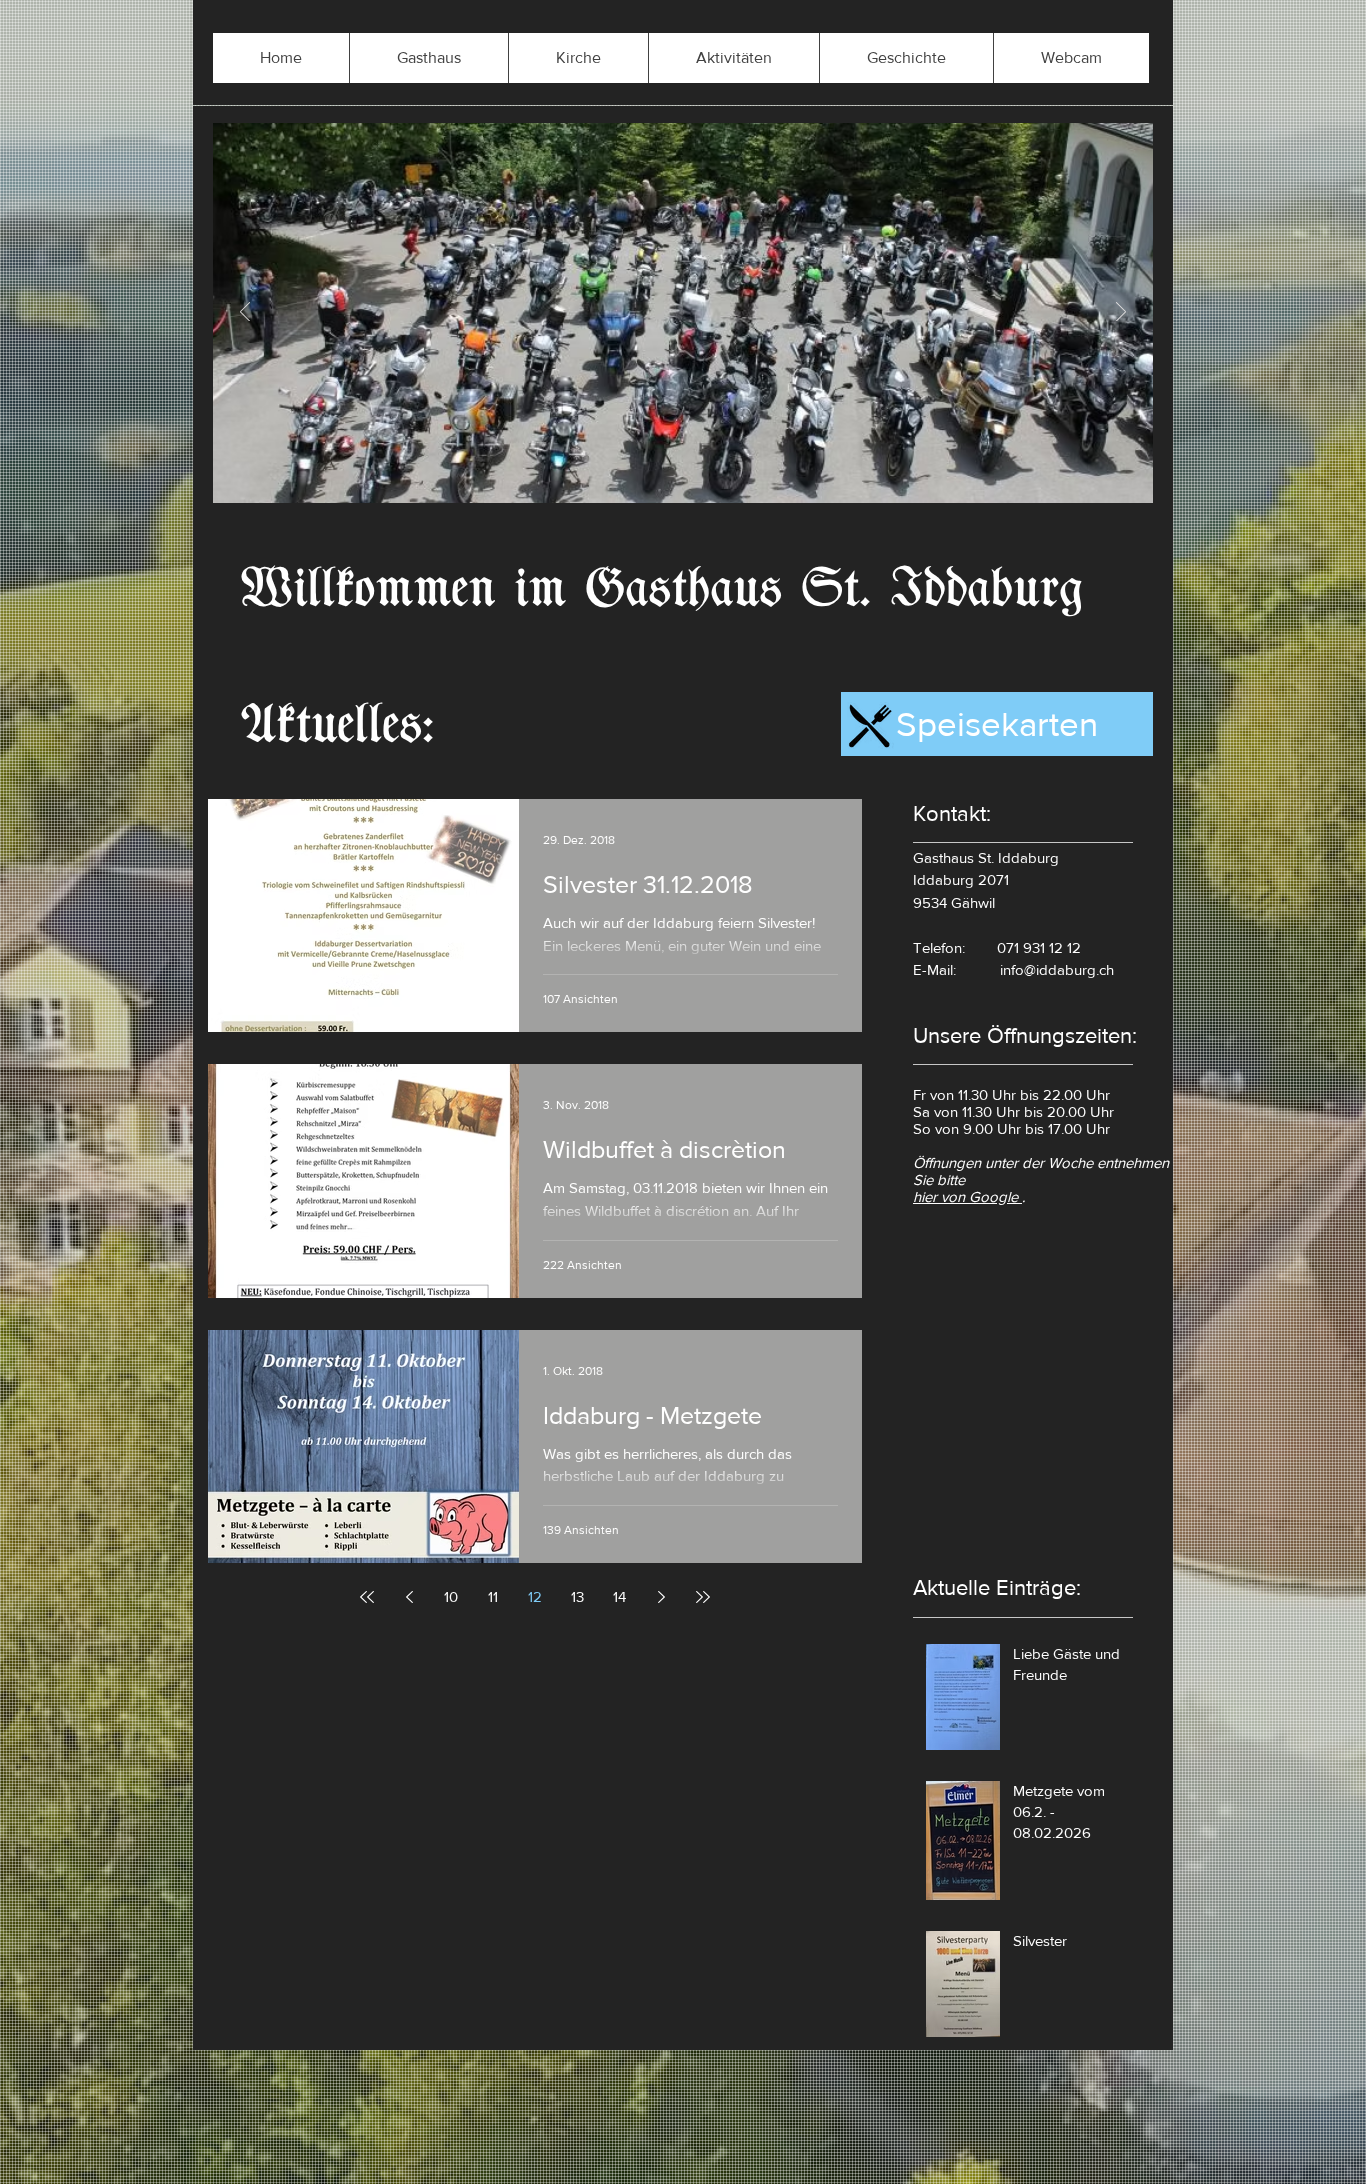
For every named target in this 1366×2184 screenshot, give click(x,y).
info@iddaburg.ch (1057, 969)
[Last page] (703, 1597)
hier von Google (967, 1196)
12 (535, 1596)
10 (451, 1596)
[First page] (367, 1597)
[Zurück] (245, 313)
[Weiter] (1121, 313)
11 (493, 1596)
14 (619, 1596)
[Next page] (661, 1597)
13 (577, 1596)
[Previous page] (409, 1597)
